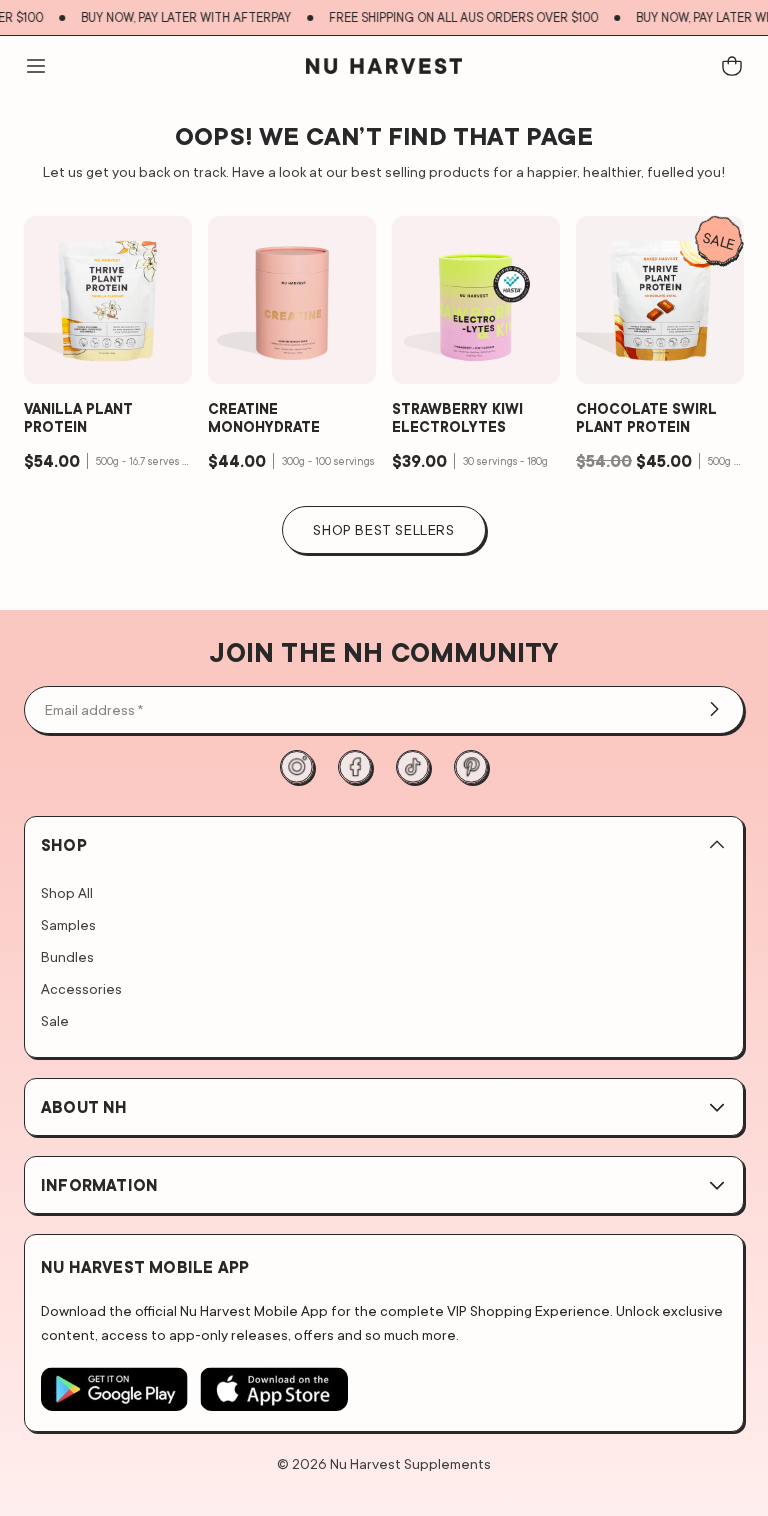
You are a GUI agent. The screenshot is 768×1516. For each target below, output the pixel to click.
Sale (55, 1020)
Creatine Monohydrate (264, 418)
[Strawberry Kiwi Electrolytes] (476, 300)
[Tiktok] (413, 767)
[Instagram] (297, 767)
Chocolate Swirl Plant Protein (646, 418)
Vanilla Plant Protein (78, 418)
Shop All (67, 892)
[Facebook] (355, 767)
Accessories (81, 988)
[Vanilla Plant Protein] (108, 300)
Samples (68, 924)
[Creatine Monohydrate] (292, 300)
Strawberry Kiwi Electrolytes (457, 418)
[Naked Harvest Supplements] (384, 66)
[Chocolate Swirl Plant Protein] (660, 300)
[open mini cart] (732, 66)
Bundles (67, 956)
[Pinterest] (471, 767)
